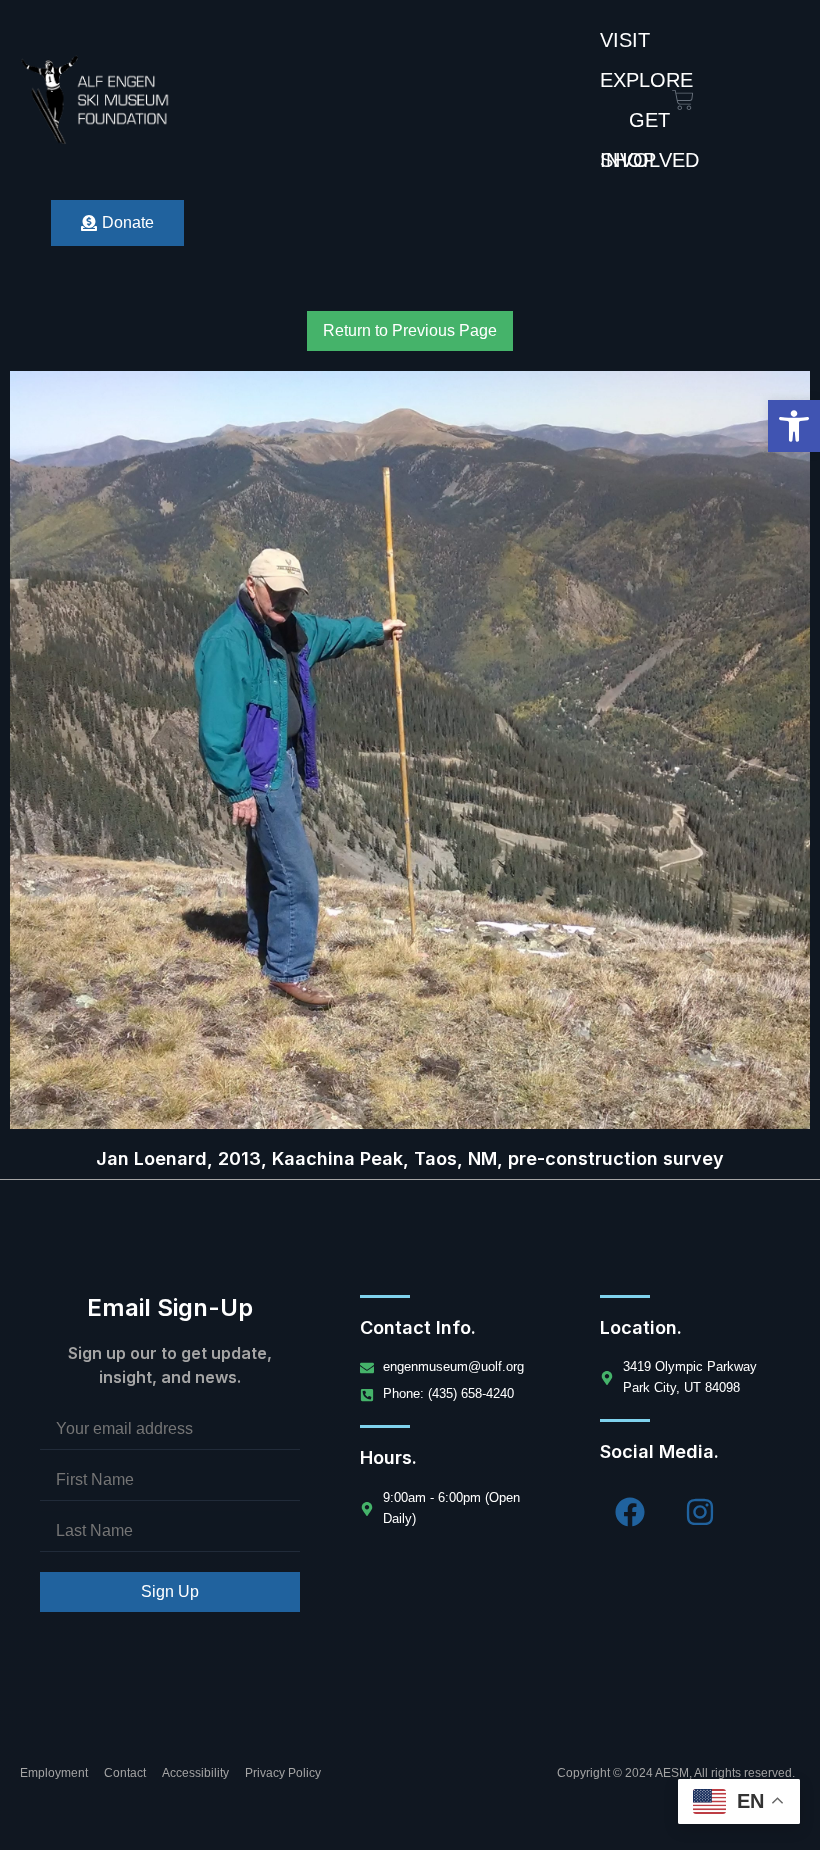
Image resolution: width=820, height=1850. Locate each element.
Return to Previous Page (410, 330)
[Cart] (683, 100)
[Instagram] (700, 1512)
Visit (625, 40)
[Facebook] (630, 1512)
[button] (794, 426)
